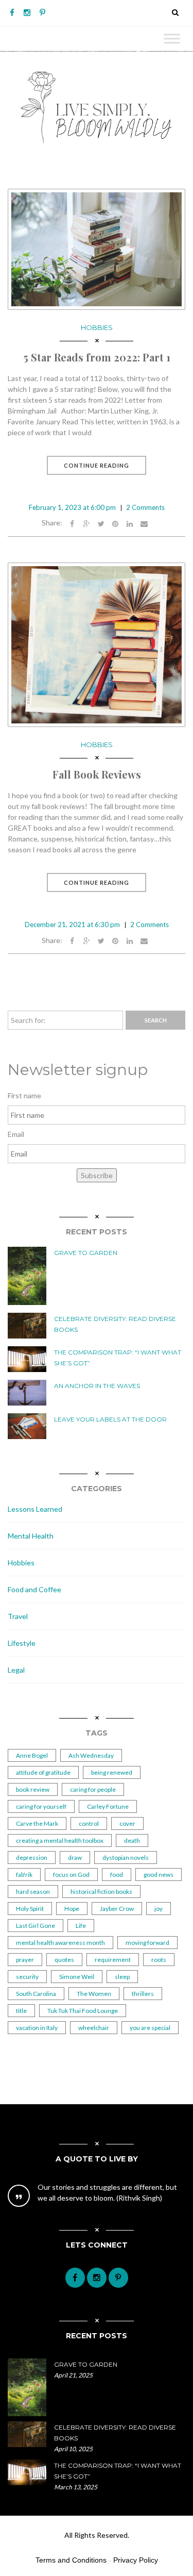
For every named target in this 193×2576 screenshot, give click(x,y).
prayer (25, 1960)
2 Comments (145, 507)
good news (159, 1875)
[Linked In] (130, 523)
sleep (122, 1977)
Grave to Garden (86, 1253)
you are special (150, 2028)
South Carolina (36, 1994)
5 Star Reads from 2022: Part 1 (97, 357)
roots (159, 1960)
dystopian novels (126, 1857)
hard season (33, 1892)
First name (24, 1095)
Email (16, 1134)
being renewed (112, 1772)
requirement (113, 1960)
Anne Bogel (32, 1755)
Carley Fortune (108, 1806)
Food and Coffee (34, 1589)
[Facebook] (12, 13)
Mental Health (31, 1536)
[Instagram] (27, 13)
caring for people (93, 1789)
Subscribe (97, 1175)
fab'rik (24, 1875)
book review (33, 1789)
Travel (18, 1616)
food (117, 1875)
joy (159, 1909)
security (27, 1977)
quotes (64, 1960)
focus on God (71, 1875)
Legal (16, 1670)
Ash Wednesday (91, 1755)
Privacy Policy (136, 2560)
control (89, 1823)
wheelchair (94, 2028)
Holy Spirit (30, 1909)
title (21, 2011)
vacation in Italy (37, 2028)
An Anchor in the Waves (97, 1386)
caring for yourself (41, 1806)
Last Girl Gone (36, 1926)
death (132, 1840)
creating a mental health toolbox (60, 1840)
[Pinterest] (42, 13)
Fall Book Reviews (97, 774)
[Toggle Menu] (172, 38)
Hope (72, 1909)
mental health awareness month (60, 1943)
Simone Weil (77, 1977)
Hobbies (97, 327)
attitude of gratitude (43, 1772)
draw (75, 1857)
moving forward (147, 1943)
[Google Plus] (86, 523)
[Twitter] (101, 523)
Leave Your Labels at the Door (110, 1419)
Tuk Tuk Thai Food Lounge (83, 2011)
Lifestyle (22, 1643)
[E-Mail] (144, 523)
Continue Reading (97, 465)
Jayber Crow (117, 1909)
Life (81, 1926)
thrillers (143, 1994)
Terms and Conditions (71, 2560)
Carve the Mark (37, 1823)
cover (127, 1823)
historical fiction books (101, 1892)
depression (32, 1857)
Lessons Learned (35, 1509)
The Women (94, 1994)
